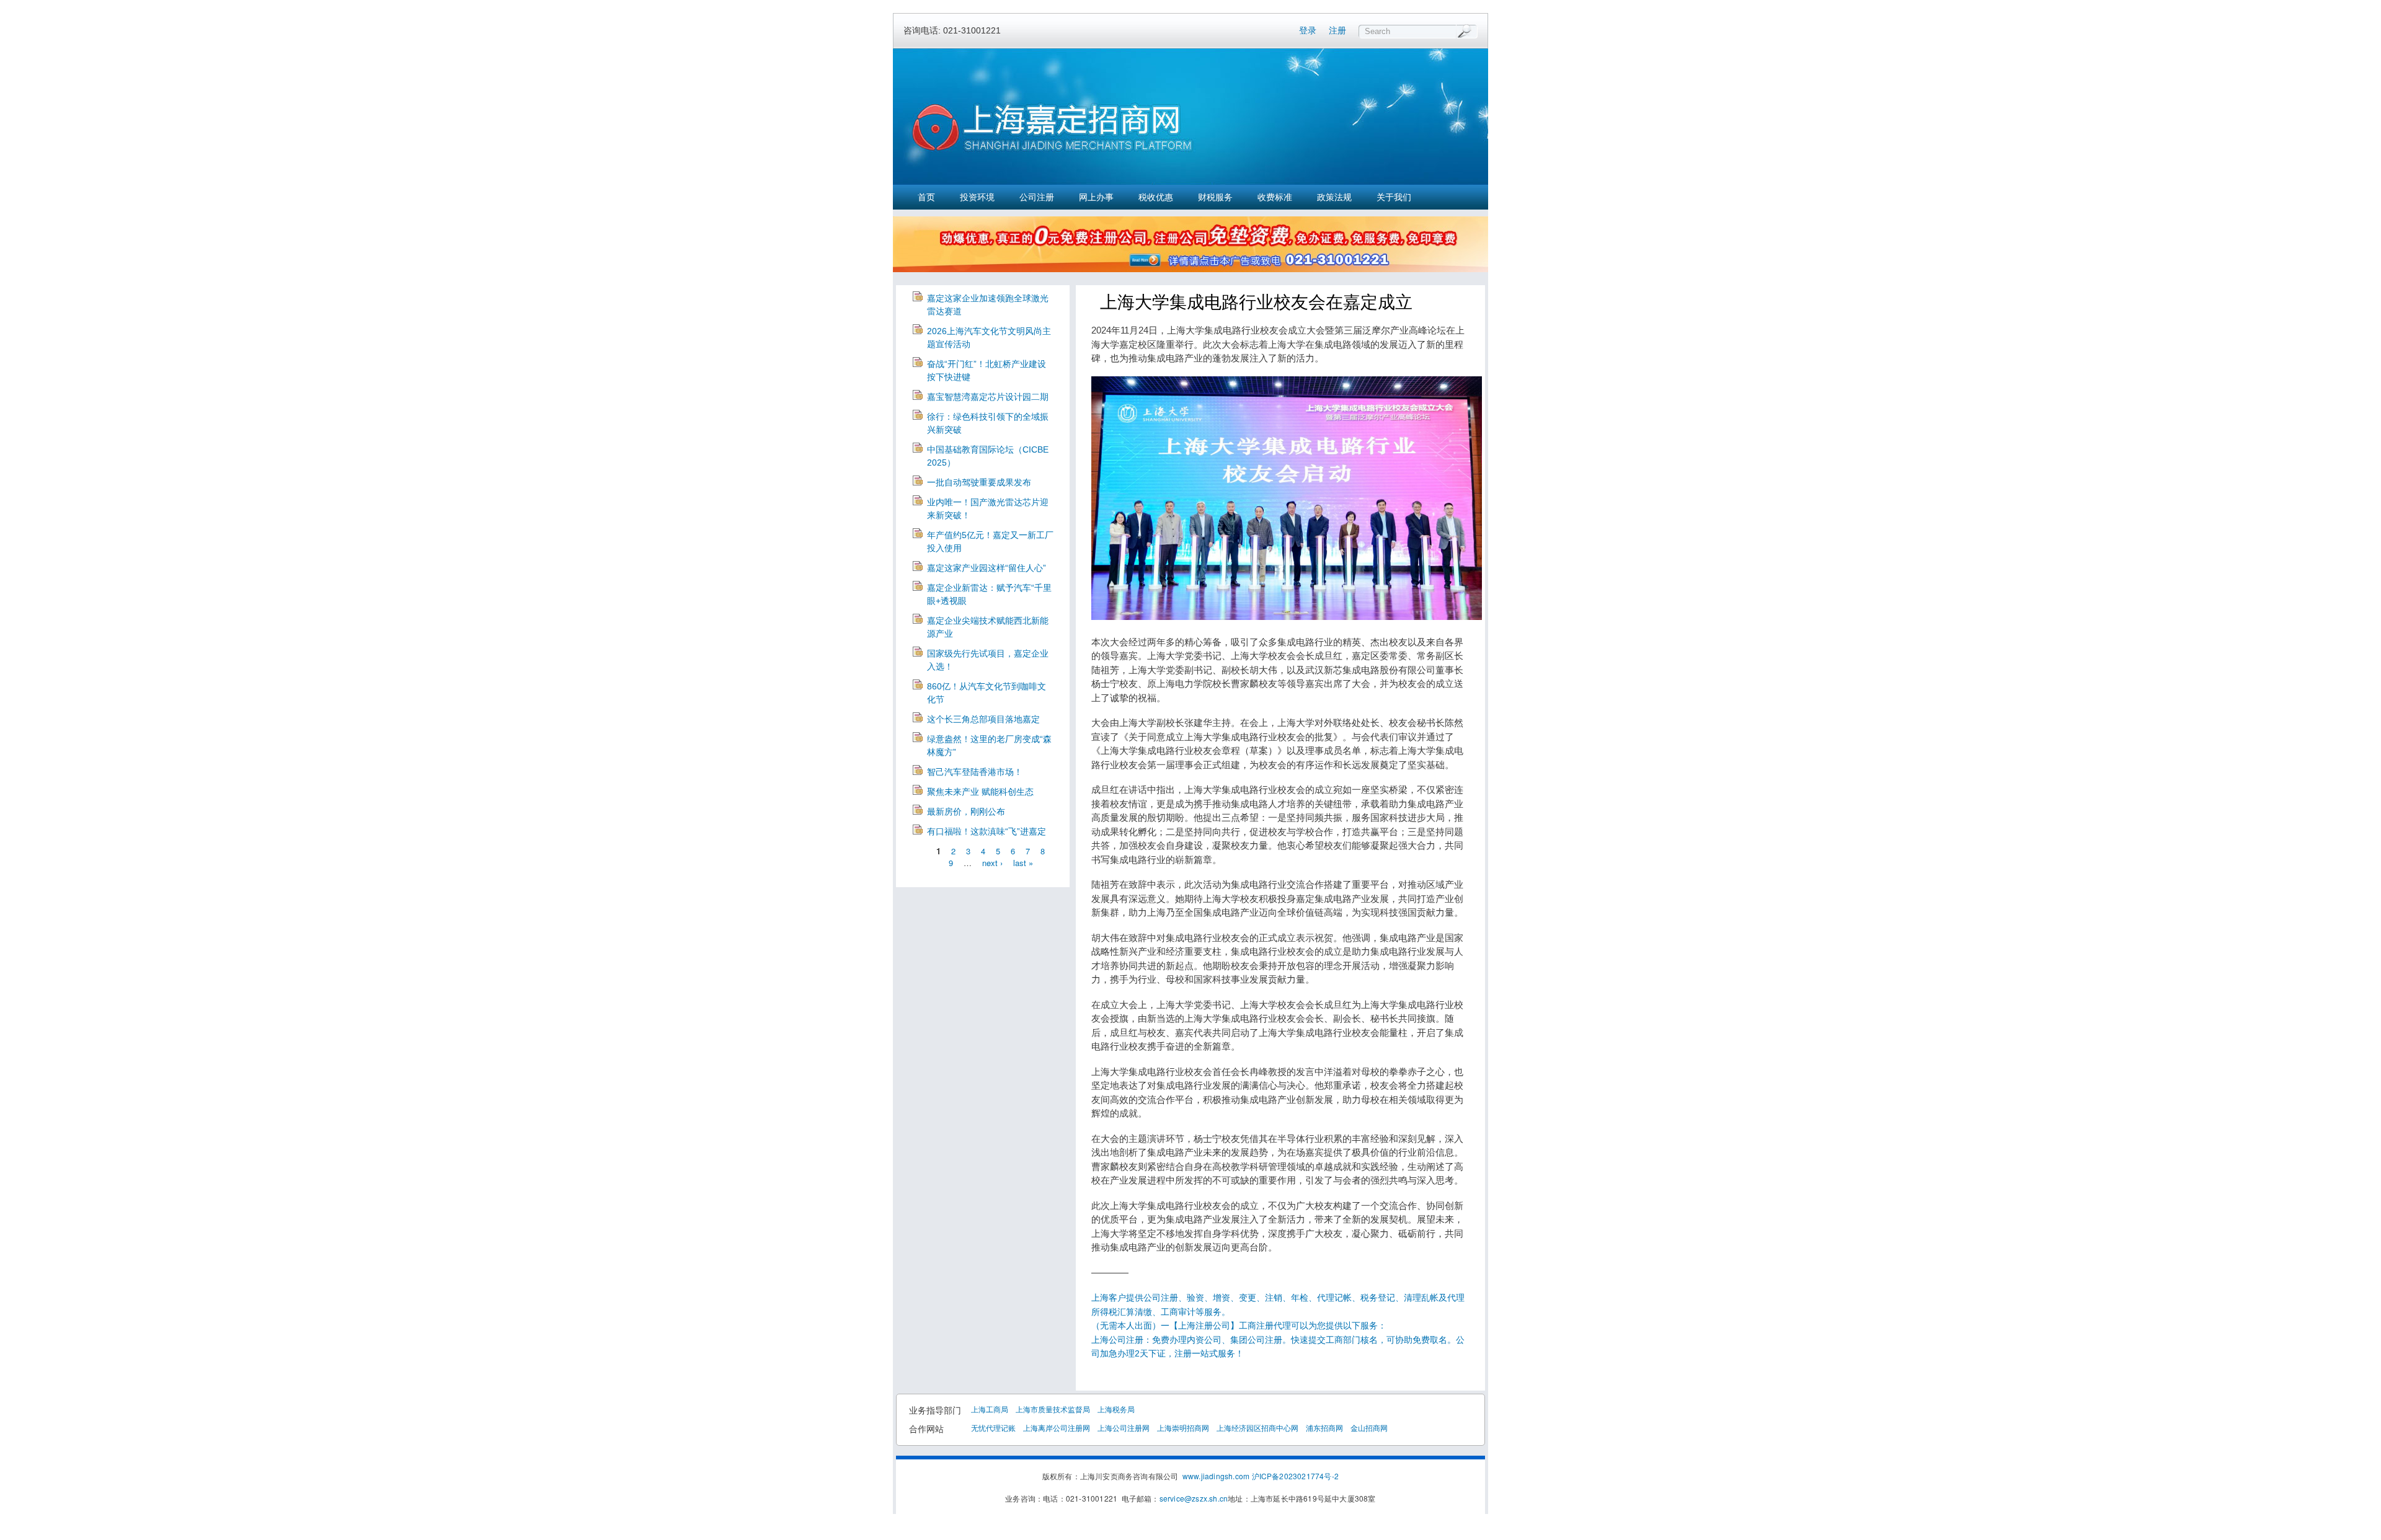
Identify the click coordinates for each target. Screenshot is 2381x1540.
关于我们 (1394, 197)
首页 (926, 197)
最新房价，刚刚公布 (966, 812)
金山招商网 (1369, 1427)
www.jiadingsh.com (1216, 1476)
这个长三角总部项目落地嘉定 (983, 719)
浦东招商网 (1324, 1427)
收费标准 (1275, 197)
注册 (1337, 30)
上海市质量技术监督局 (1053, 1409)
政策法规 (1334, 197)
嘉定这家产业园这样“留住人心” (987, 568)
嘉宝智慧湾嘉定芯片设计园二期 (988, 397)
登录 (1308, 30)
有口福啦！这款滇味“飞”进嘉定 (987, 831)
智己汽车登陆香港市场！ (975, 772)
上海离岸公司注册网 (1057, 1427)
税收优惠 (1156, 197)
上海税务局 (1116, 1409)
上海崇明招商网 (1183, 1427)
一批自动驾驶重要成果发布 (979, 482)
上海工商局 (990, 1409)
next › (992, 863)
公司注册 (1037, 197)
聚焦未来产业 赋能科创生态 (980, 792)
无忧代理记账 (993, 1427)
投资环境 (977, 197)
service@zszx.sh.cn (1194, 1498)
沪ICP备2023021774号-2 (1296, 1476)
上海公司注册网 (1124, 1427)
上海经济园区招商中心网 (1257, 1427)
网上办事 (1096, 197)
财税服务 (1215, 197)
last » (1023, 863)
